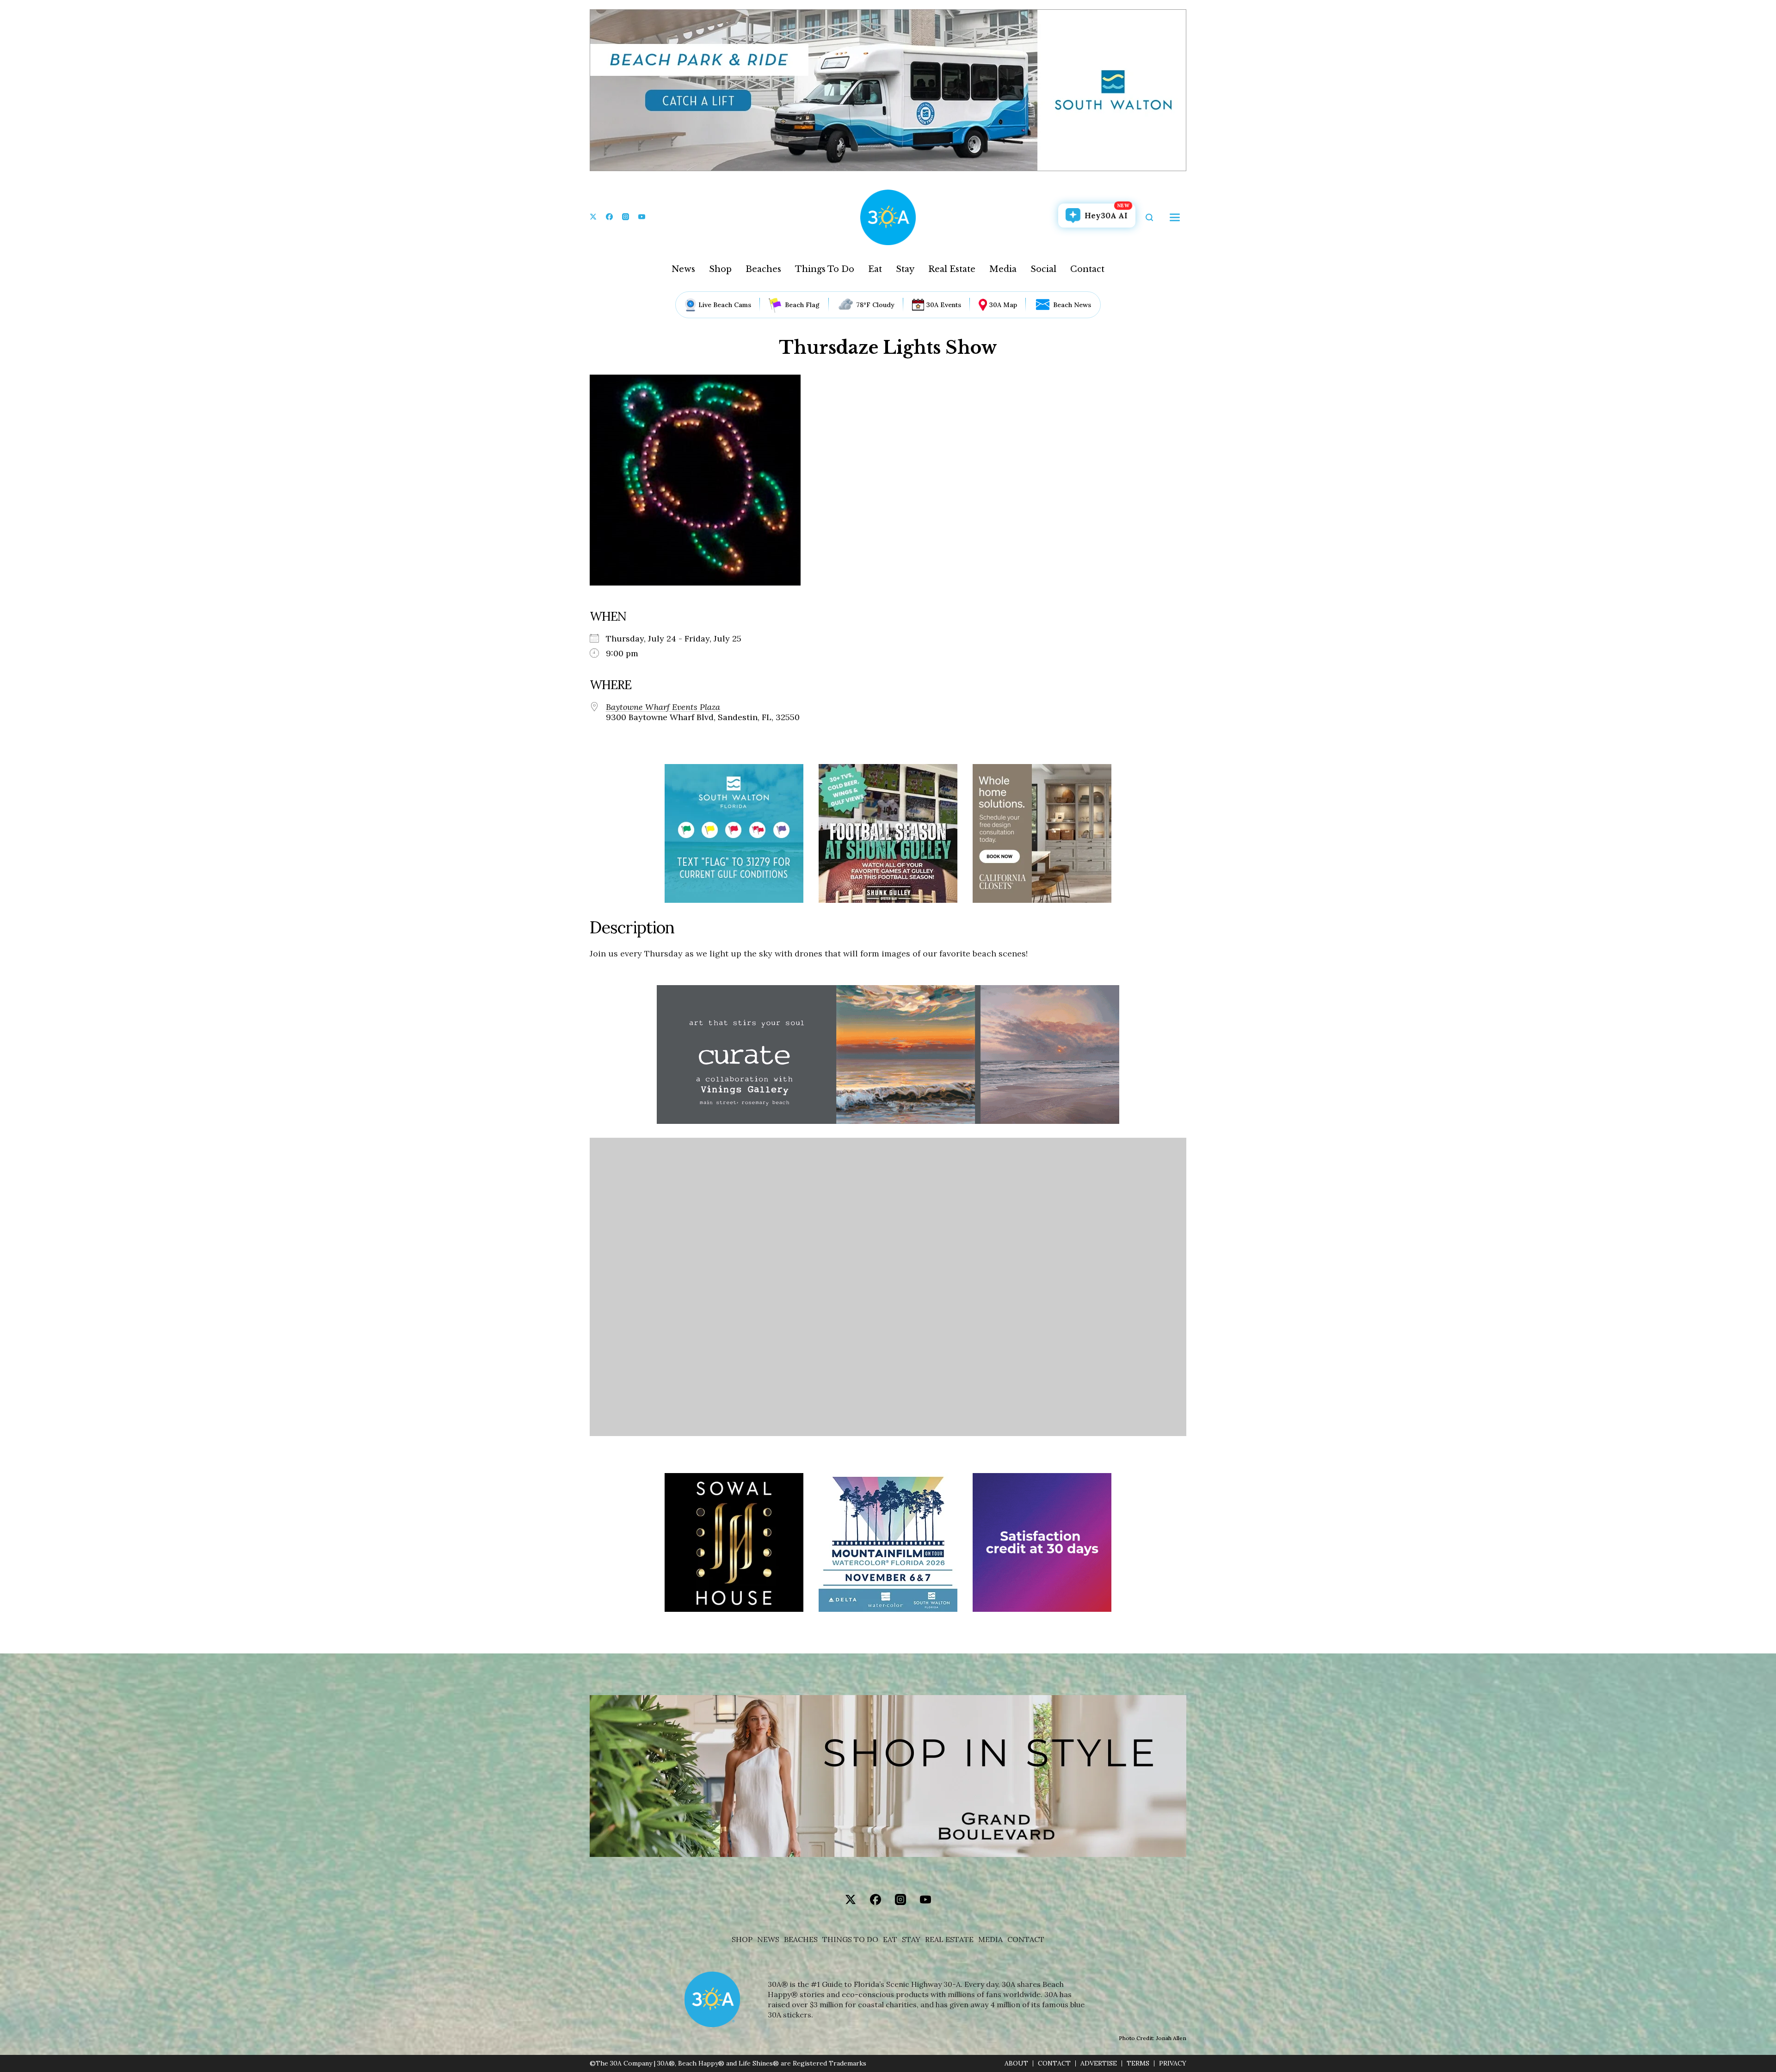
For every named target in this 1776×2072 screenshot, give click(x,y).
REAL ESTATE (949, 1939)
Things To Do (825, 269)
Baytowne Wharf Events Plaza (663, 707)
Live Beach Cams (725, 305)
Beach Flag (802, 305)
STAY (911, 1939)
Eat (875, 269)
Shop (720, 269)
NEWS (768, 1939)
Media (1003, 269)
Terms (1138, 2063)
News (683, 269)
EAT (890, 1939)
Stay (905, 269)
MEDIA (990, 1939)
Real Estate (952, 269)
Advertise (1099, 2063)
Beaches (763, 269)
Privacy (1173, 2063)
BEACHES (801, 1939)
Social (1043, 269)
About (1016, 2063)
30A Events (944, 305)
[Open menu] (1175, 217)
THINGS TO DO (850, 1939)
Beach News (1072, 305)
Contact (1087, 269)
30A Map (1003, 305)
